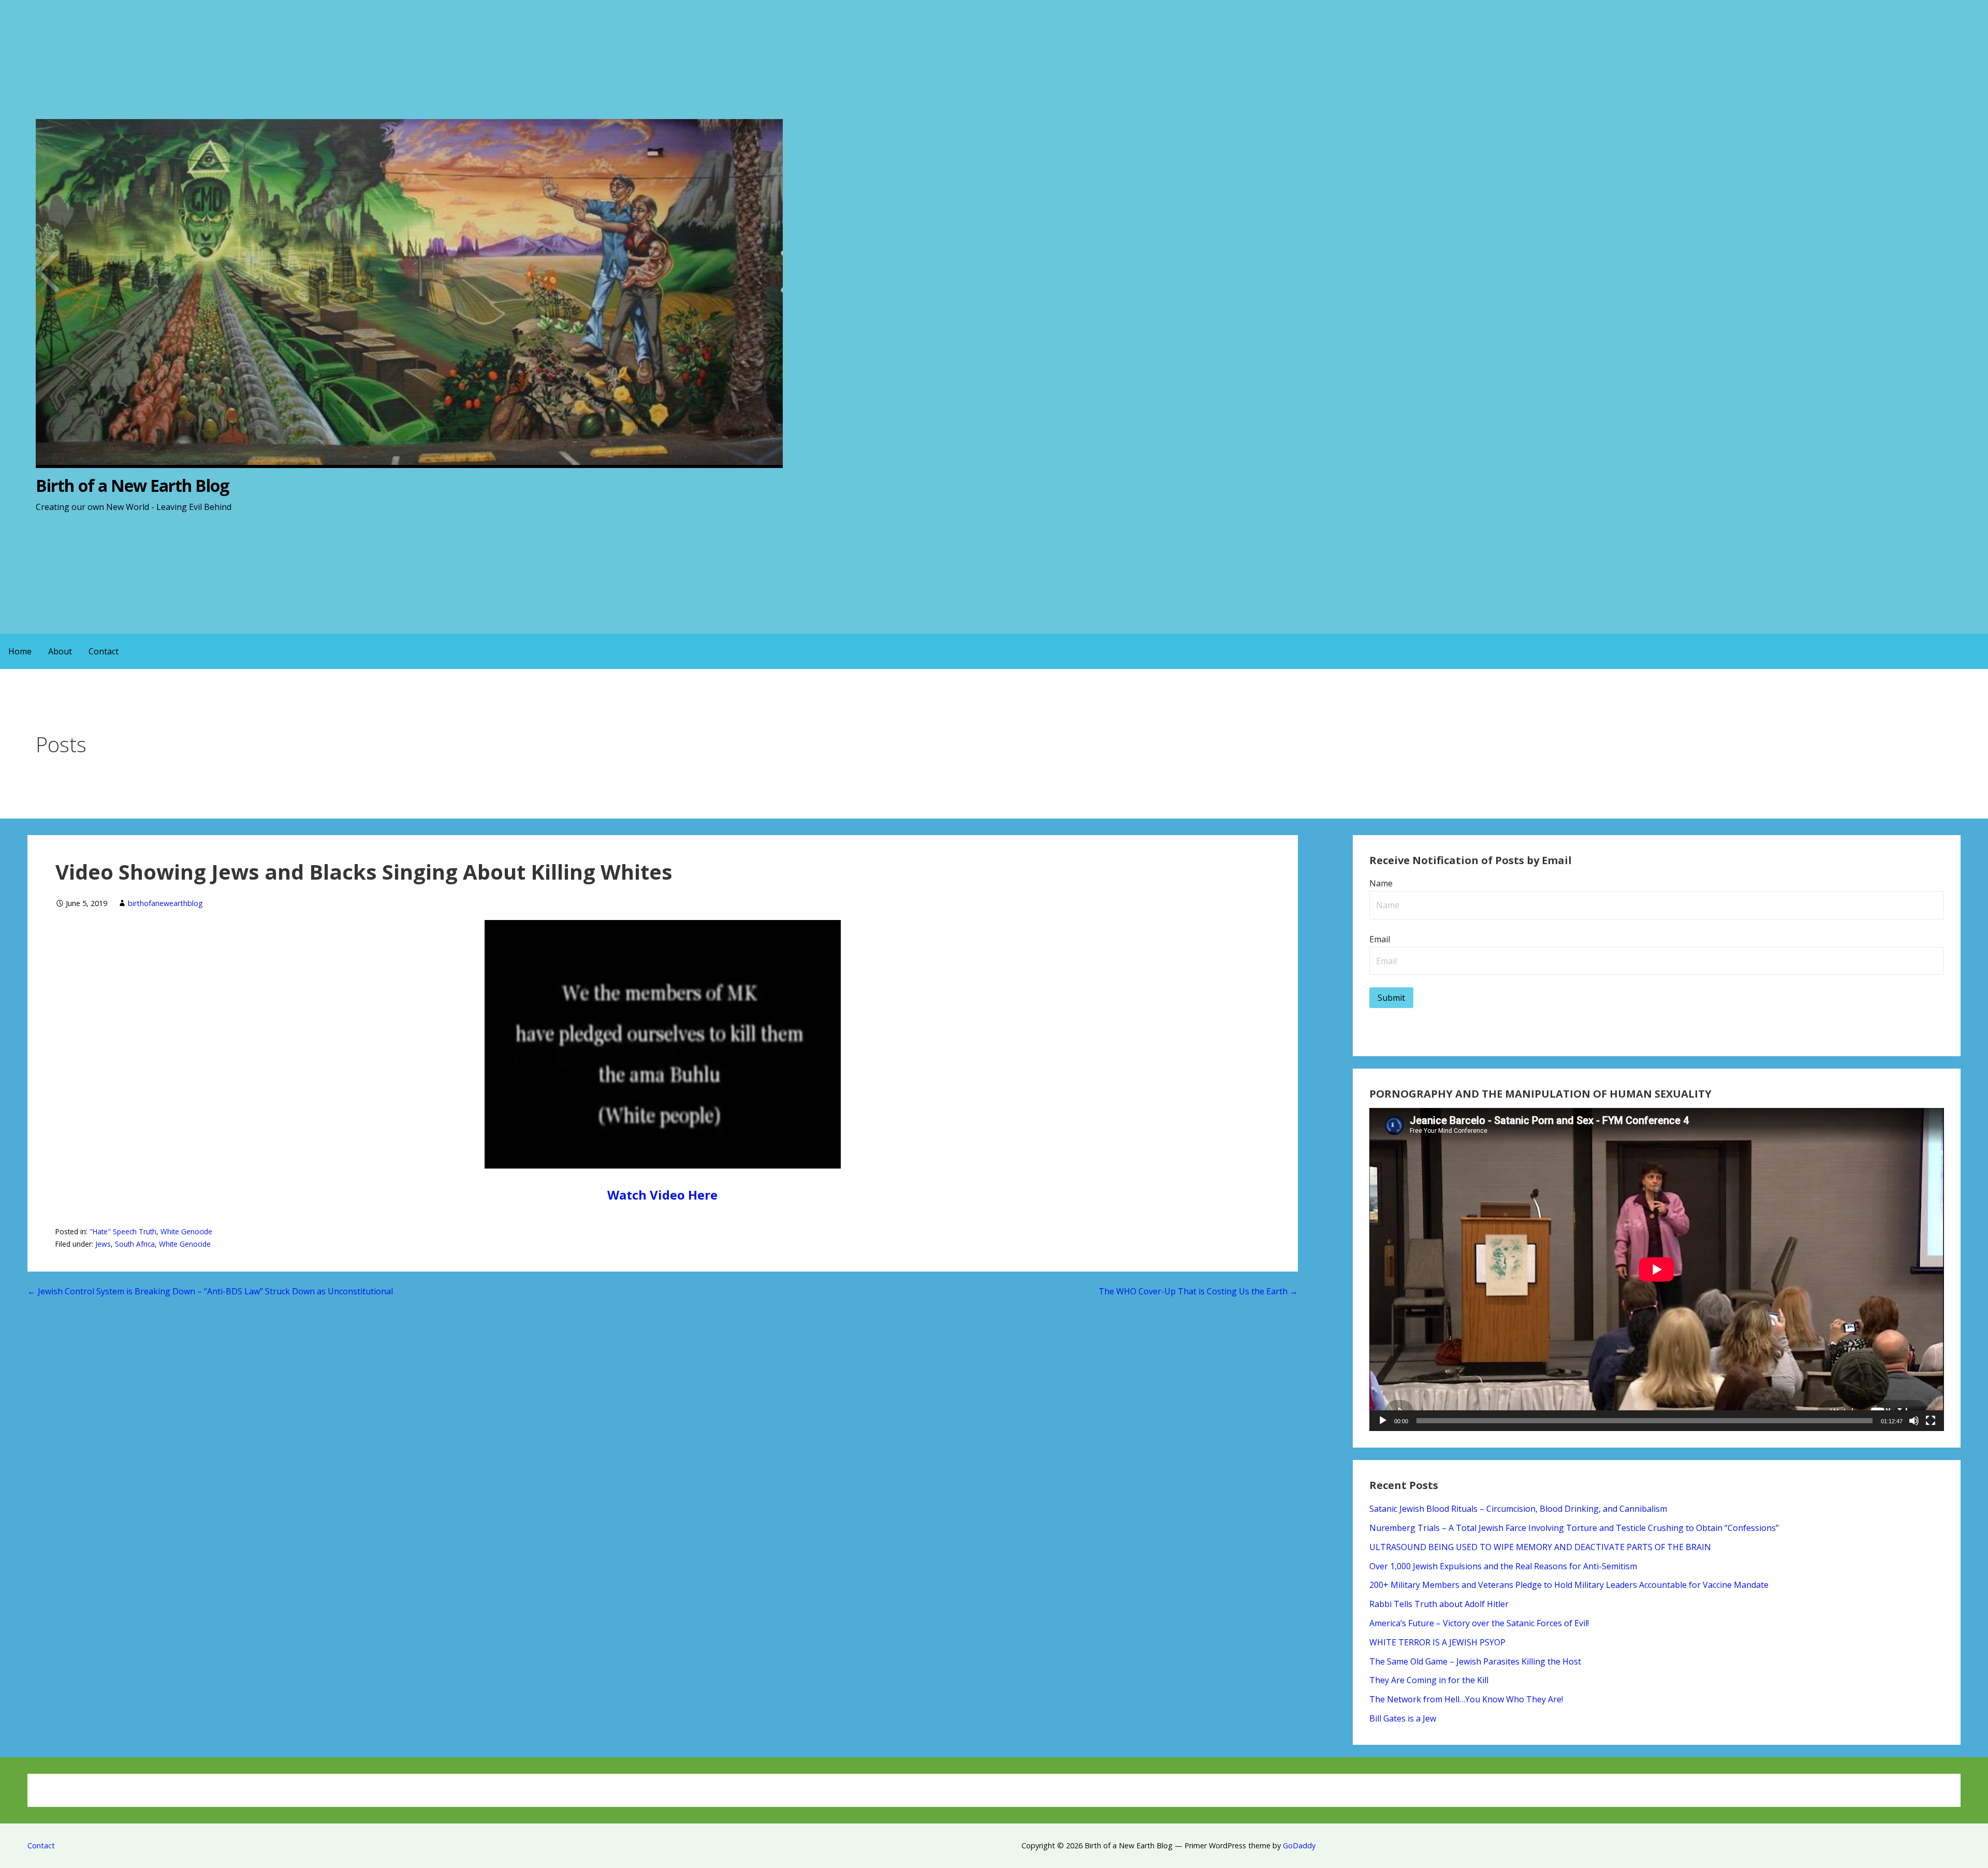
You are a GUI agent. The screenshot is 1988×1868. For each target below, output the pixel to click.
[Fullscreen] (1931, 1421)
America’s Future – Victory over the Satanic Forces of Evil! (1479, 1623)
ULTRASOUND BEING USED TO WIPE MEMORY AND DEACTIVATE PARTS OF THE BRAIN (1540, 1547)
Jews (103, 1244)
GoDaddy (1299, 1845)
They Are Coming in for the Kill (1429, 1680)
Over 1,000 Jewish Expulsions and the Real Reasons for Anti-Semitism (1503, 1566)
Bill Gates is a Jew (1403, 1718)
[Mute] (1914, 1421)
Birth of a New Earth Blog (132, 485)
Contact (104, 651)
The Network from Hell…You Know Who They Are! (1466, 1699)
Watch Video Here (662, 1195)
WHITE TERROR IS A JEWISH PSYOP (1437, 1642)
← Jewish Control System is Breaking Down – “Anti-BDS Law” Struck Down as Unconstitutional (210, 1291)
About (60, 651)
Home (20, 651)
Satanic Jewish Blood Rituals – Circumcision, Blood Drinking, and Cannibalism (1518, 1509)
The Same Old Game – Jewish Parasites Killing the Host (1475, 1661)
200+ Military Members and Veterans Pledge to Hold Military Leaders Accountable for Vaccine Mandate (1569, 1585)
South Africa (135, 1244)
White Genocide (186, 1231)
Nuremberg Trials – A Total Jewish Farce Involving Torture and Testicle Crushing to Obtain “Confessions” (1574, 1528)
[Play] (1383, 1421)
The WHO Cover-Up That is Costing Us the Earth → (1198, 1291)
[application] (1656, 1269)
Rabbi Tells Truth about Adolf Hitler (1439, 1604)
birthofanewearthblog (165, 903)
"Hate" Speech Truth (123, 1231)
